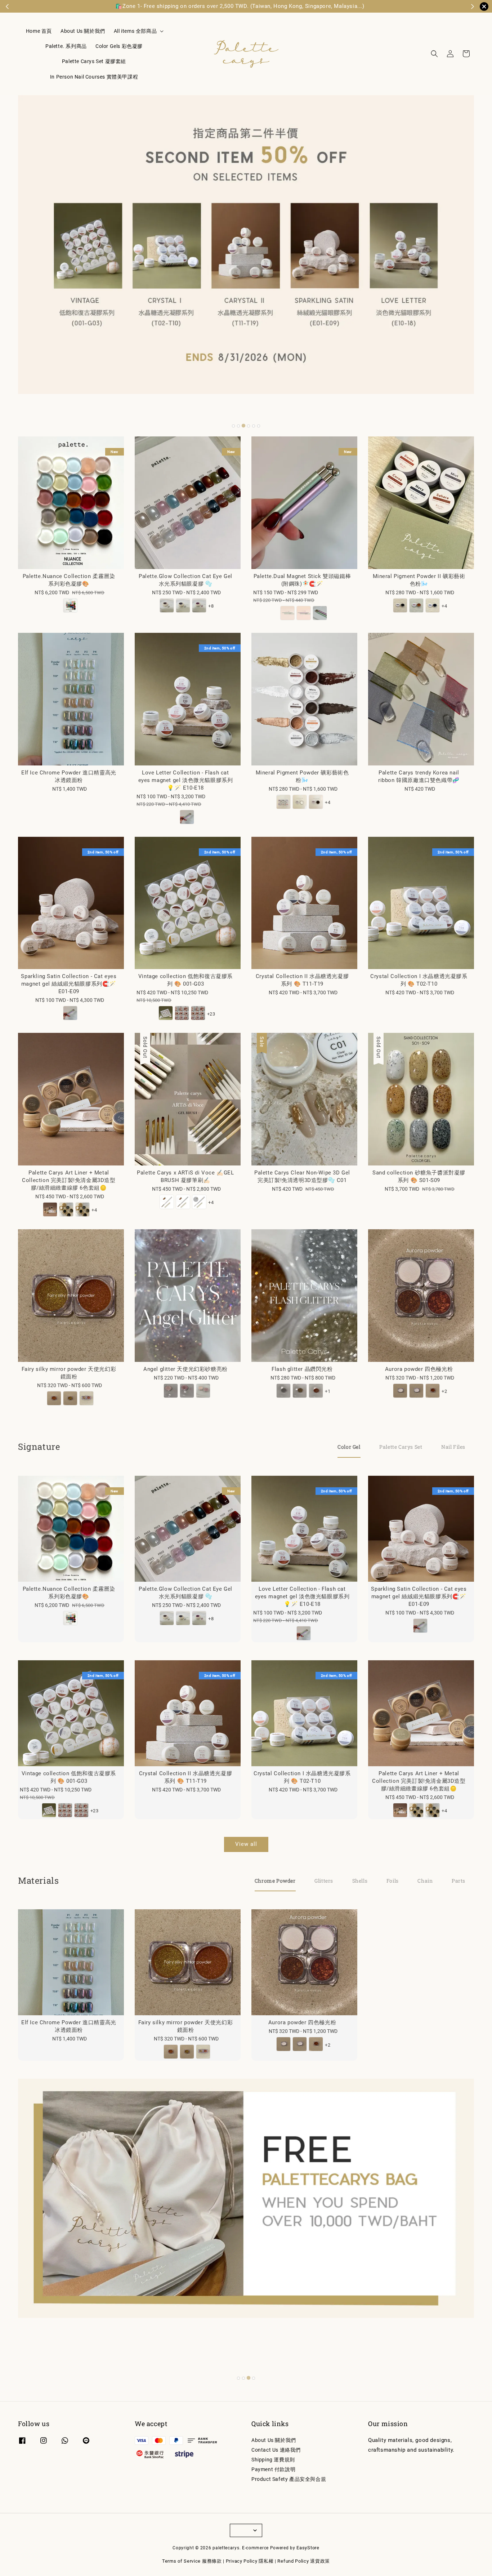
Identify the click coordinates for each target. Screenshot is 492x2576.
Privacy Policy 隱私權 (250, 2561)
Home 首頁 (39, 31)
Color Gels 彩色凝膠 (119, 46)
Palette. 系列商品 (66, 46)
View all (246, 1844)
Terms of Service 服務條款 (192, 2561)
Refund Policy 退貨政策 (304, 2561)
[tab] (233, 426)
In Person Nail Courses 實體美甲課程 (94, 77)
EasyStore (308, 2548)
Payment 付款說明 (273, 2469)
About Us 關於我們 (83, 31)
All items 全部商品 (135, 31)
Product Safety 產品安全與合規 (289, 2479)
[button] (434, 54)
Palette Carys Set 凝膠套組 (94, 61)
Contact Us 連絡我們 (276, 2450)
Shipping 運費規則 (273, 2460)
